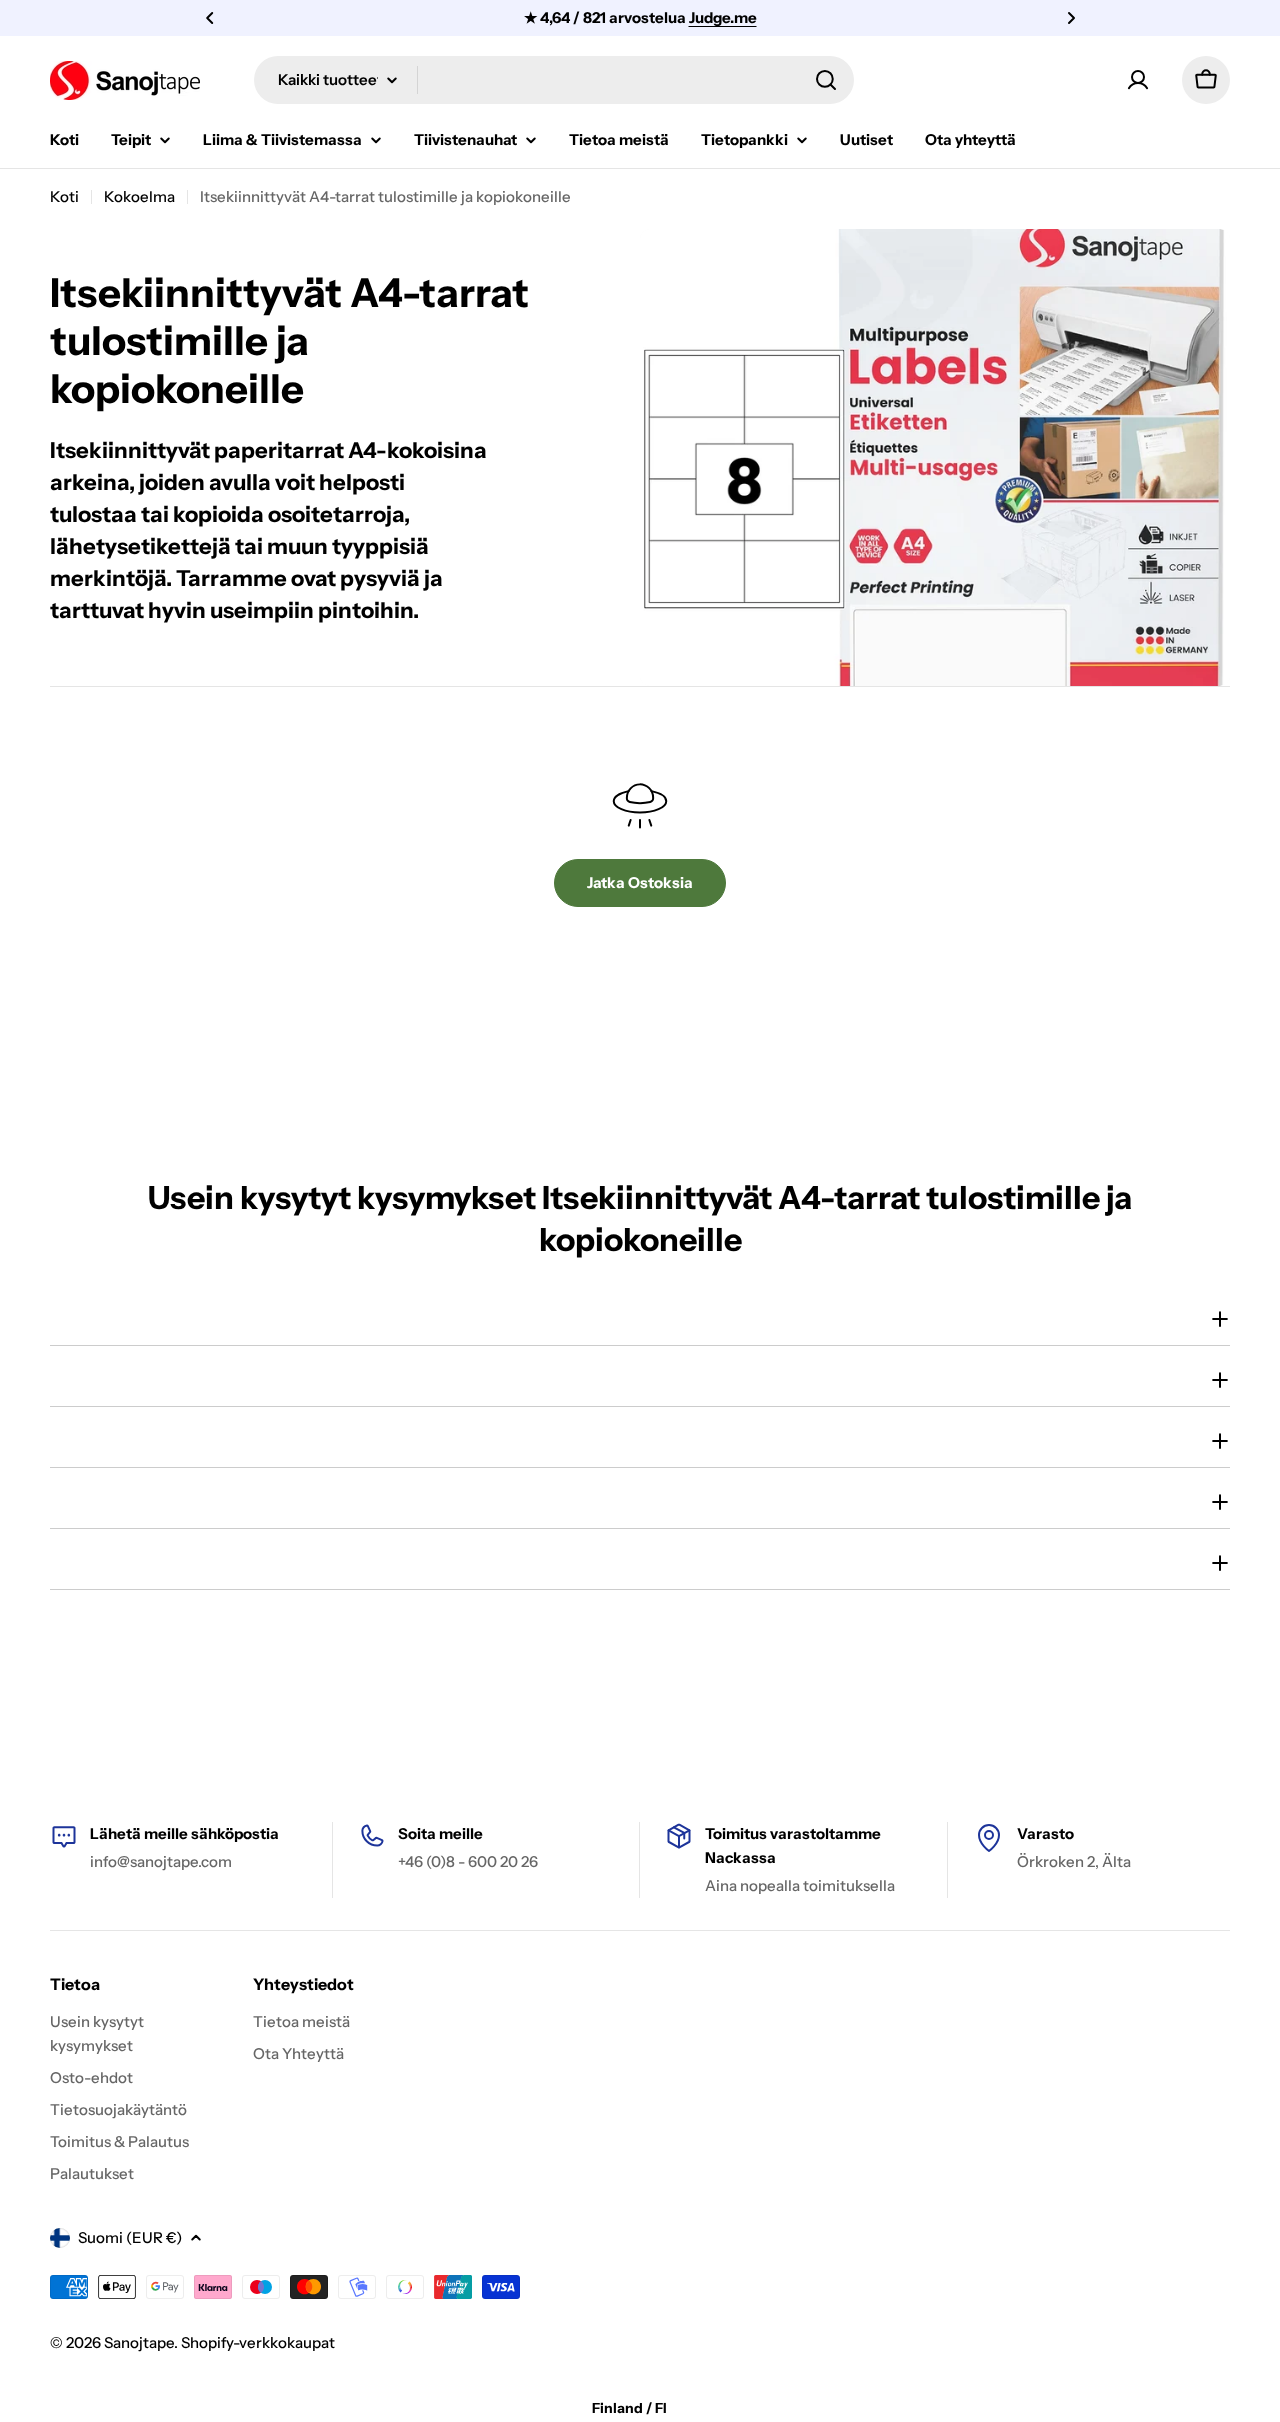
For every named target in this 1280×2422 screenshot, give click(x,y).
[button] (210, 18)
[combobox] (554, 80)
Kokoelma (139, 196)
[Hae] (826, 80)
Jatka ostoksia (640, 882)
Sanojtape (139, 2342)
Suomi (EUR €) (130, 2237)
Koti (64, 196)
